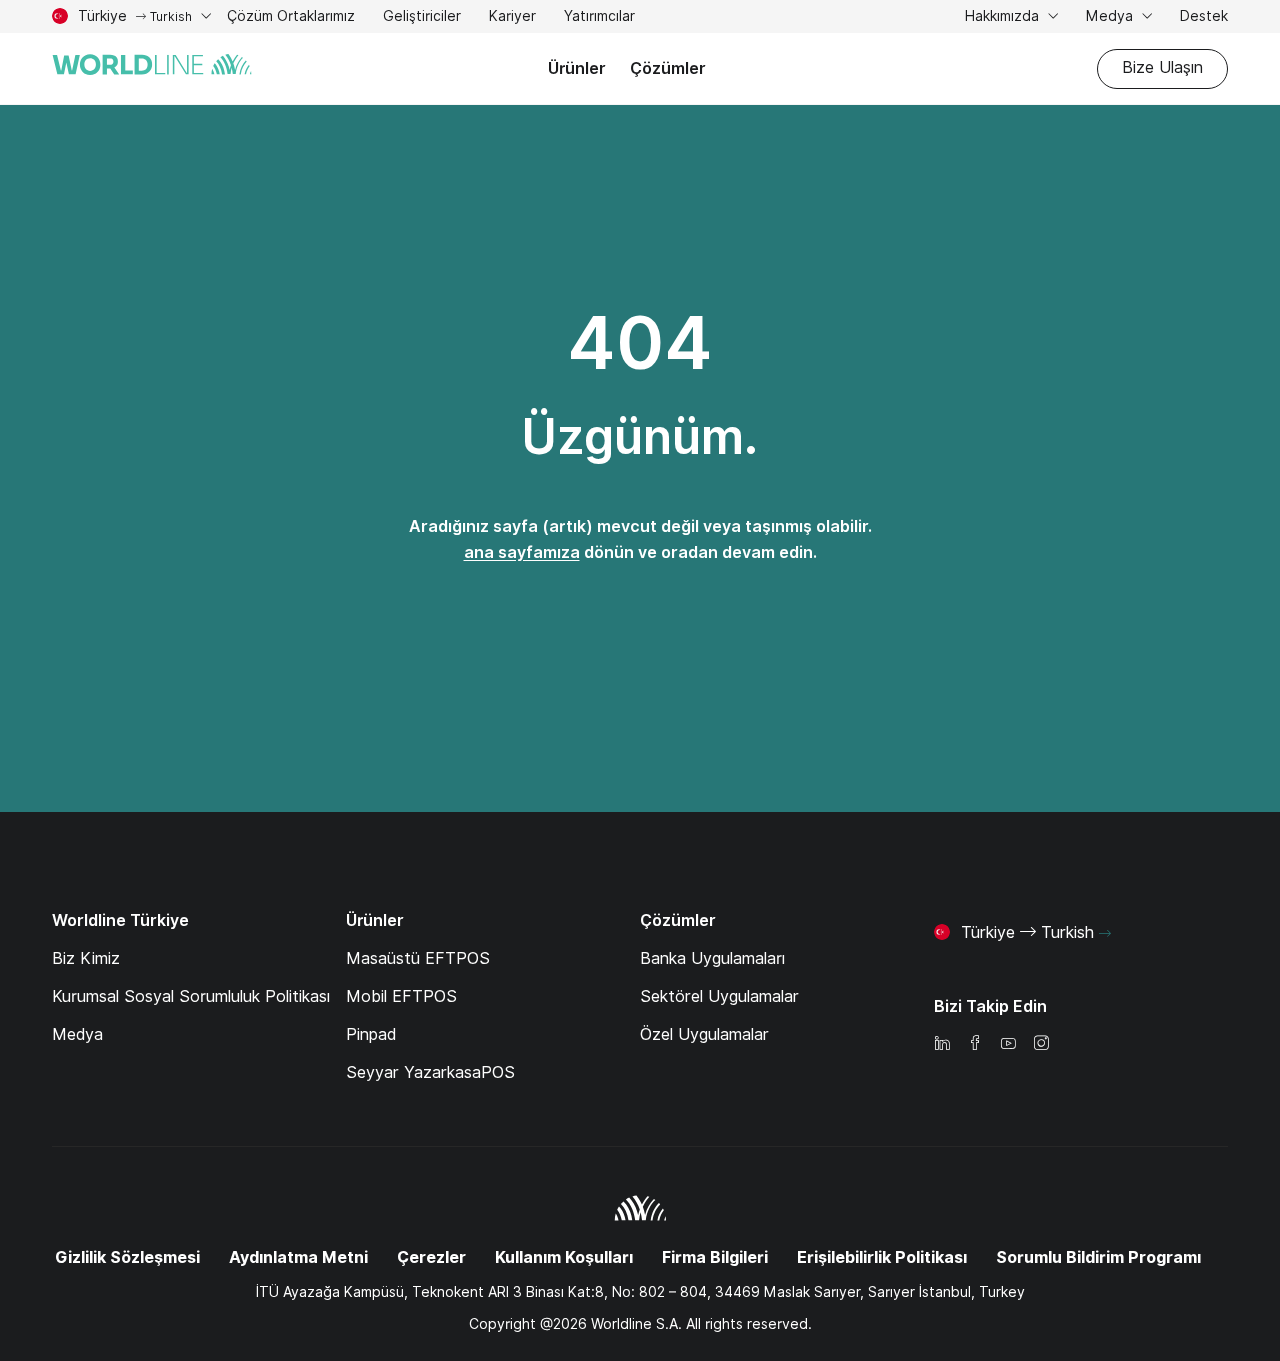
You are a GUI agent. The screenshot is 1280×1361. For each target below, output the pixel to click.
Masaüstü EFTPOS (418, 958)
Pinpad (371, 1034)
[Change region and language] (1105, 934)
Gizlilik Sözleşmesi (127, 1257)
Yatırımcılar (599, 18)
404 (640, 343)
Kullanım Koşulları (564, 1257)
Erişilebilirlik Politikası (882, 1257)
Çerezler (431, 1257)
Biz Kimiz (86, 958)
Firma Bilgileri (715, 1257)
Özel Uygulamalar (704, 1034)
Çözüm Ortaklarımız (291, 18)
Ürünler (577, 68)
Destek (1204, 18)
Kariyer (512, 18)
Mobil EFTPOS (401, 996)
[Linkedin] (942, 1044)
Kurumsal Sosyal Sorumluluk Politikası (191, 996)
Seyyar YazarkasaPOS (430, 1072)
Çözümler (668, 68)
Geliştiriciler (422, 18)
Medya (1111, 16)
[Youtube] (1008, 1044)
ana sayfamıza (522, 552)
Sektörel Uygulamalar (719, 996)
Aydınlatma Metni (298, 1257)
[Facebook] (975, 1044)
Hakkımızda (1004, 16)
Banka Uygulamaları (712, 958)
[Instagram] (1041, 1044)
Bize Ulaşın (1162, 67)
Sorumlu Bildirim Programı (1098, 1257)
